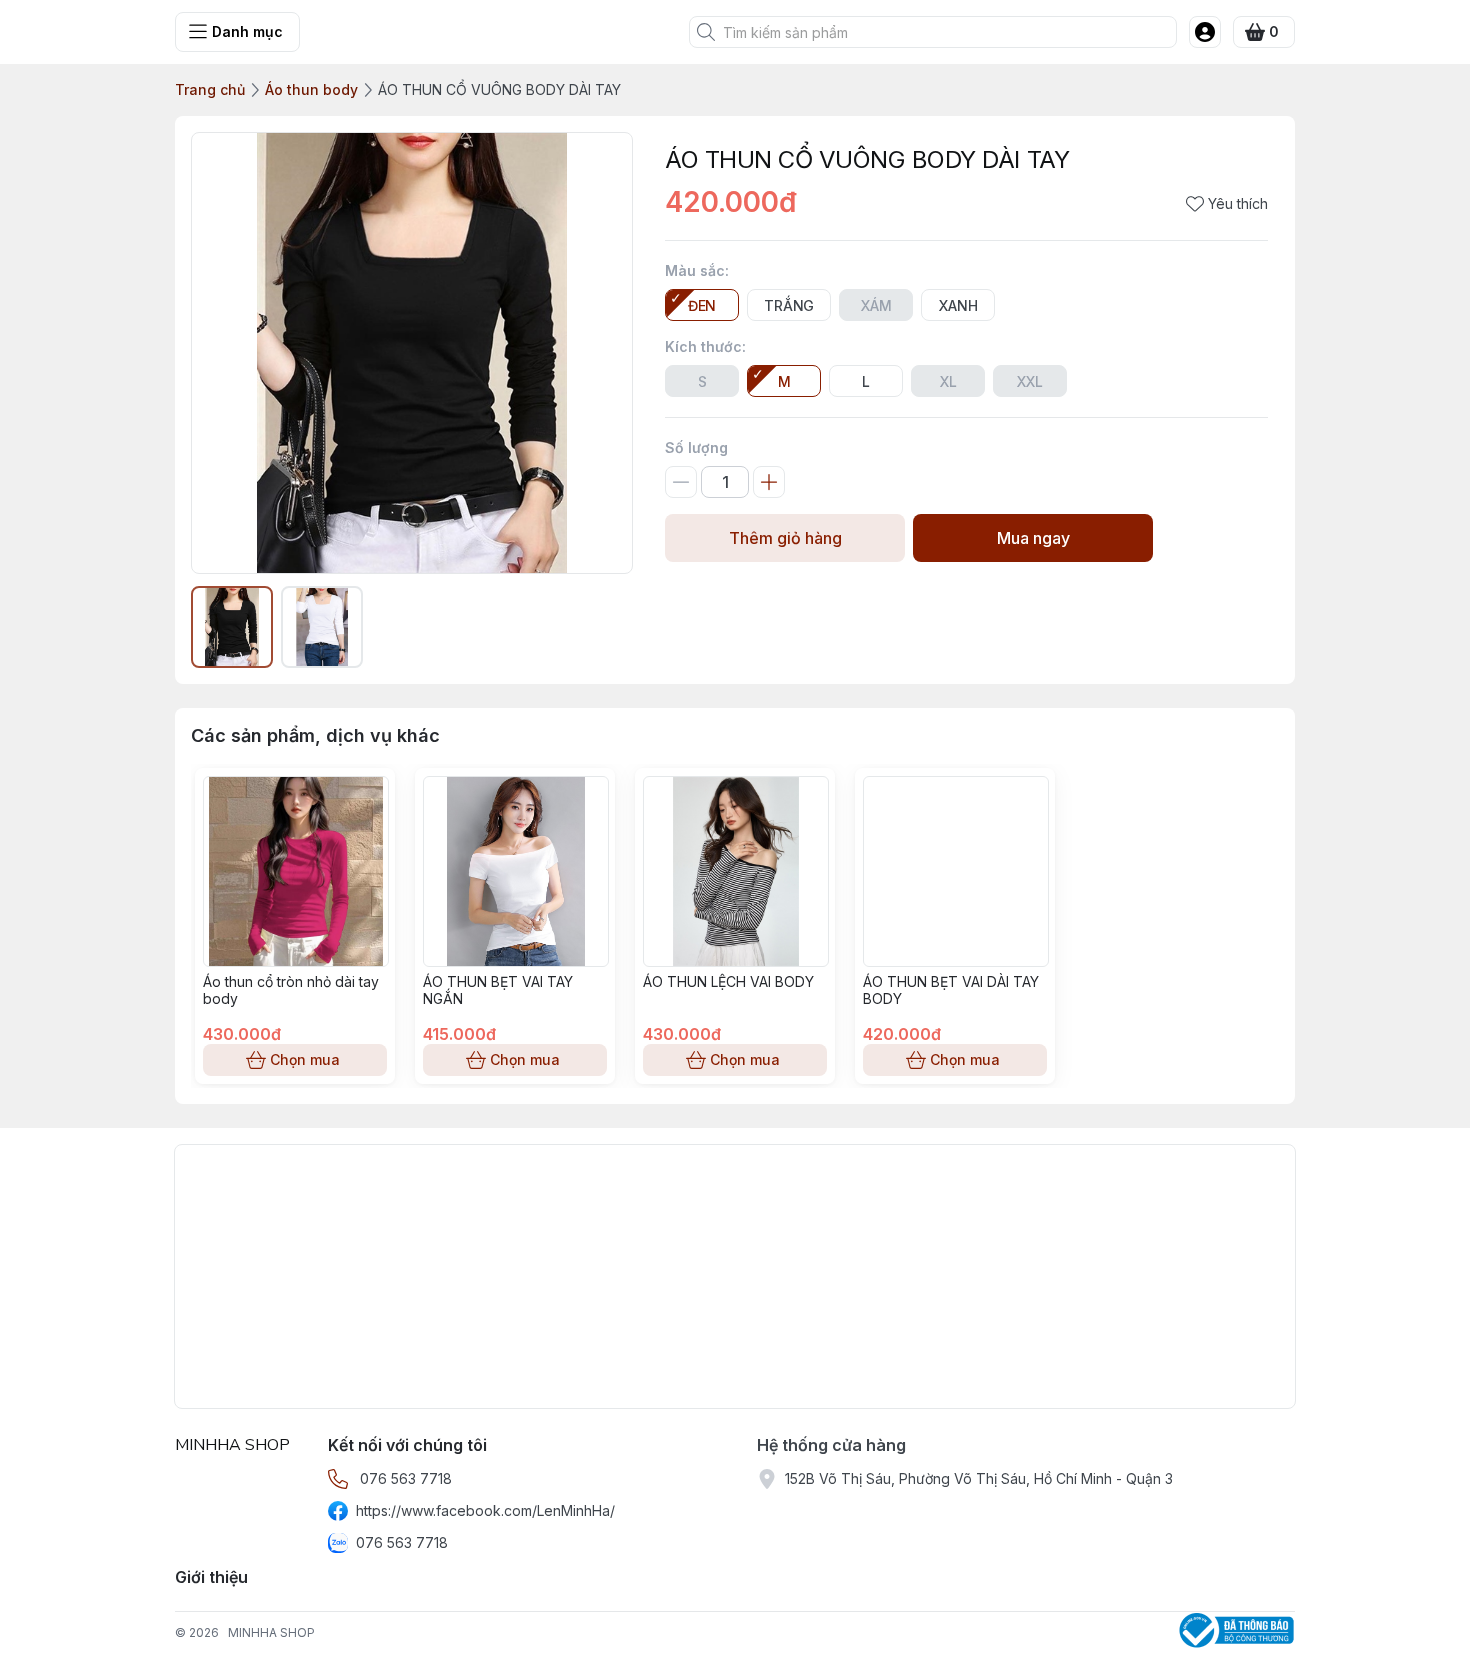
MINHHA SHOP (271, 1632)
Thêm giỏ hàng (785, 538)
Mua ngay (1033, 538)
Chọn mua (305, 1059)
